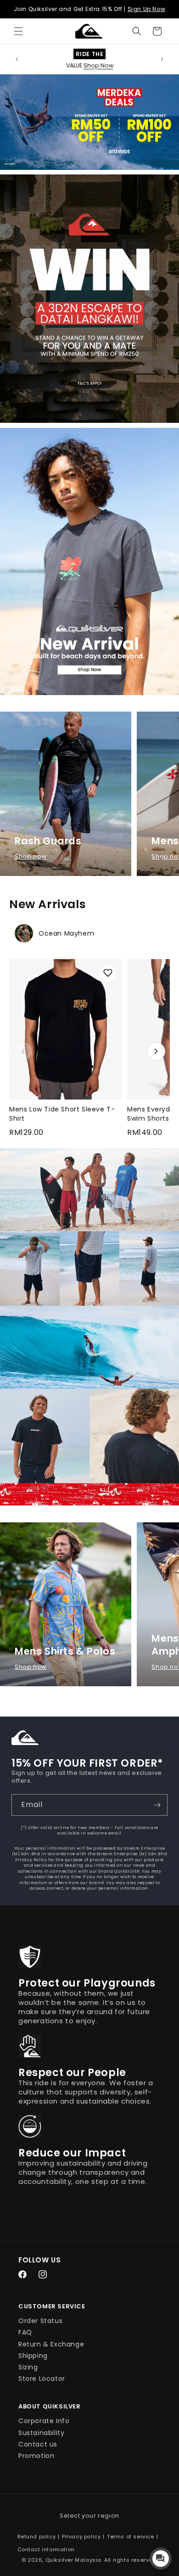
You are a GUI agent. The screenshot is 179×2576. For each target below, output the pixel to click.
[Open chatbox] (161, 2559)
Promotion (36, 2456)
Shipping (33, 2356)
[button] (18, 31)
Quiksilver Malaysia (73, 2560)
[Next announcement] (162, 59)
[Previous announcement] (17, 59)
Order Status (40, 2321)
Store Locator (42, 2379)
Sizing (28, 2367)
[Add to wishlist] (108, 973)
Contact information (46, 2549)
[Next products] (156, 1051)
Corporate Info (44, 2421)
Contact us (38, 2444)
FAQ (25, 2332)
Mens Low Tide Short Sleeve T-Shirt (62, 1114)
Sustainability (41, 2433)
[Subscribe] (157, 1805)
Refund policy (37, 2537)
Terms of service (131, 2537)
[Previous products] (23, 1051)
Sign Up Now (147, 9)
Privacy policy (81, 2537)
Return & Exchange (51, 2344)
